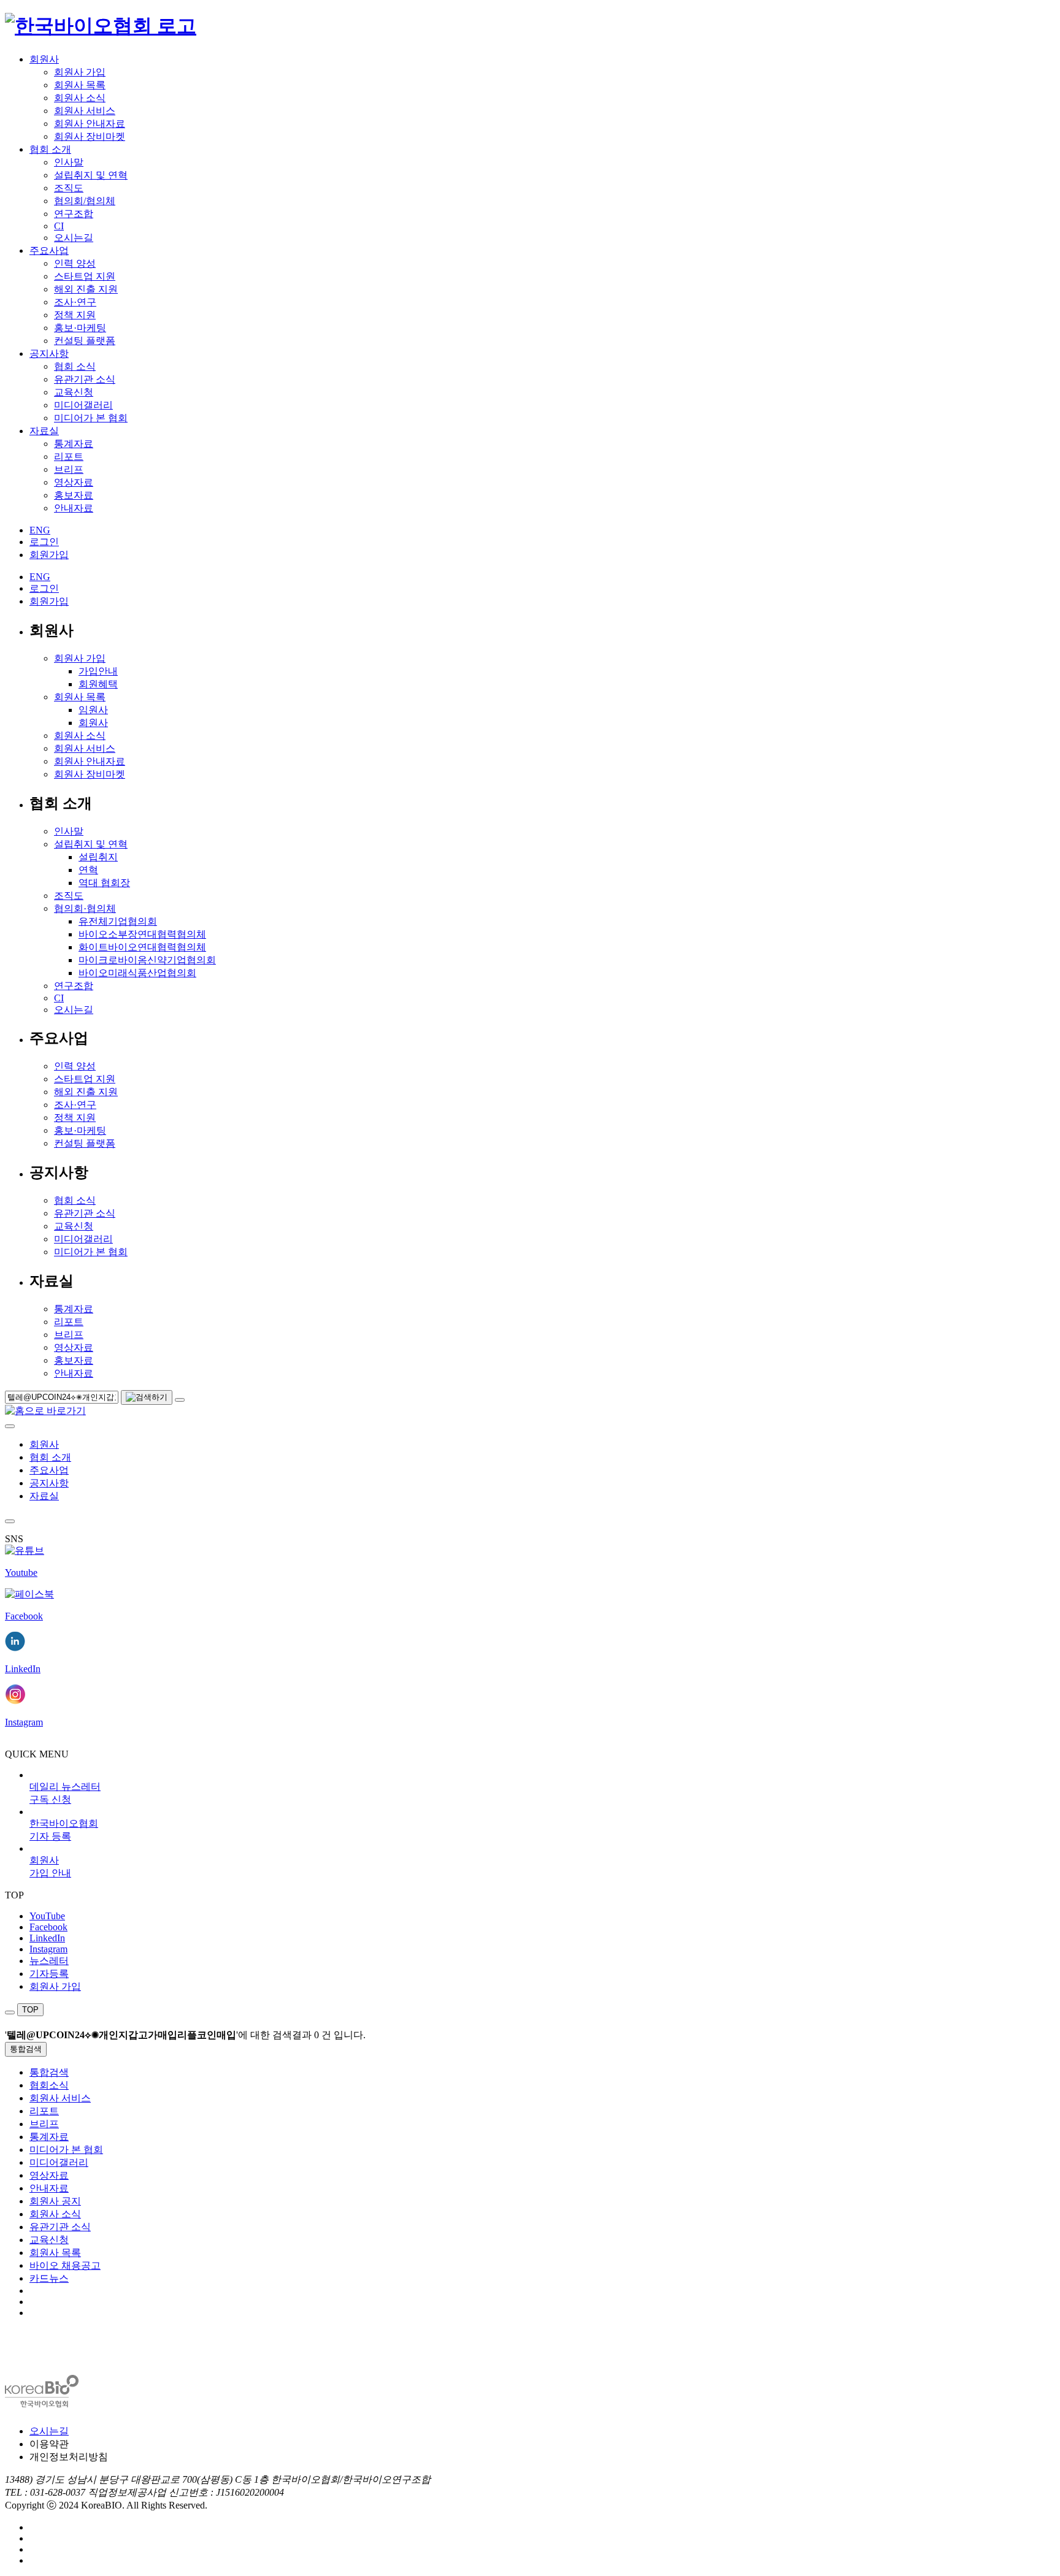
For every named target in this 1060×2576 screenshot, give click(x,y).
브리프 (69, 469)
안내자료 (74, 508)
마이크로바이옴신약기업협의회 (147, 960)
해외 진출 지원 (86, 289)
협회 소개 (50, 149)
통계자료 (74, 444)
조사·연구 (75, 302)
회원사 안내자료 (90, 124)
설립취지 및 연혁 (91, 175)
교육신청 (74, 392)
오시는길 (74, 238)
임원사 (93, 710)
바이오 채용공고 (65, 2265)
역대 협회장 (104, 883)
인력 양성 (75, 263)
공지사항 (49, 354)
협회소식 (49, 2085)
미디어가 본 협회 (91, 418)
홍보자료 (74, 495)
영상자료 (74, 482)
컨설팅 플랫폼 (85, 341)
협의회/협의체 (85, 201)
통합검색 (26, 2049)
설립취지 (98, 857)
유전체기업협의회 (118, 921)
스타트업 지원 (85, 276)
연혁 (88, 870)
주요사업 (49, 250)
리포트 (69, 457)
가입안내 (98, 671)
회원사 (44, 59)
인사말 (69, 162)
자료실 (44, 431)
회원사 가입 (80, 72)
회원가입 (49, 555)
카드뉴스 (49, 2278)
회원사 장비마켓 (90, 136)
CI (59, 226)
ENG (40, 530)
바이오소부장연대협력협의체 (142, 934)
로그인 (44, 542)
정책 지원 (75, 315)
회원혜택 (98, 684)
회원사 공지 (55, 2201)
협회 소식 (75, 366)
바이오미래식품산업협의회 (137, 973)
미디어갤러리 (83, 405)
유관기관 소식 (85, 379)
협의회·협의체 (85, 908)
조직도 (69, 188)
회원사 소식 (80, 98)
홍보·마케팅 (80, 328)
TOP (30, 2010)
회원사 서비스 (85, 111)
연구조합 (74, 214)
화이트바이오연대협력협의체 (142, 947)
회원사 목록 (80, 85)
